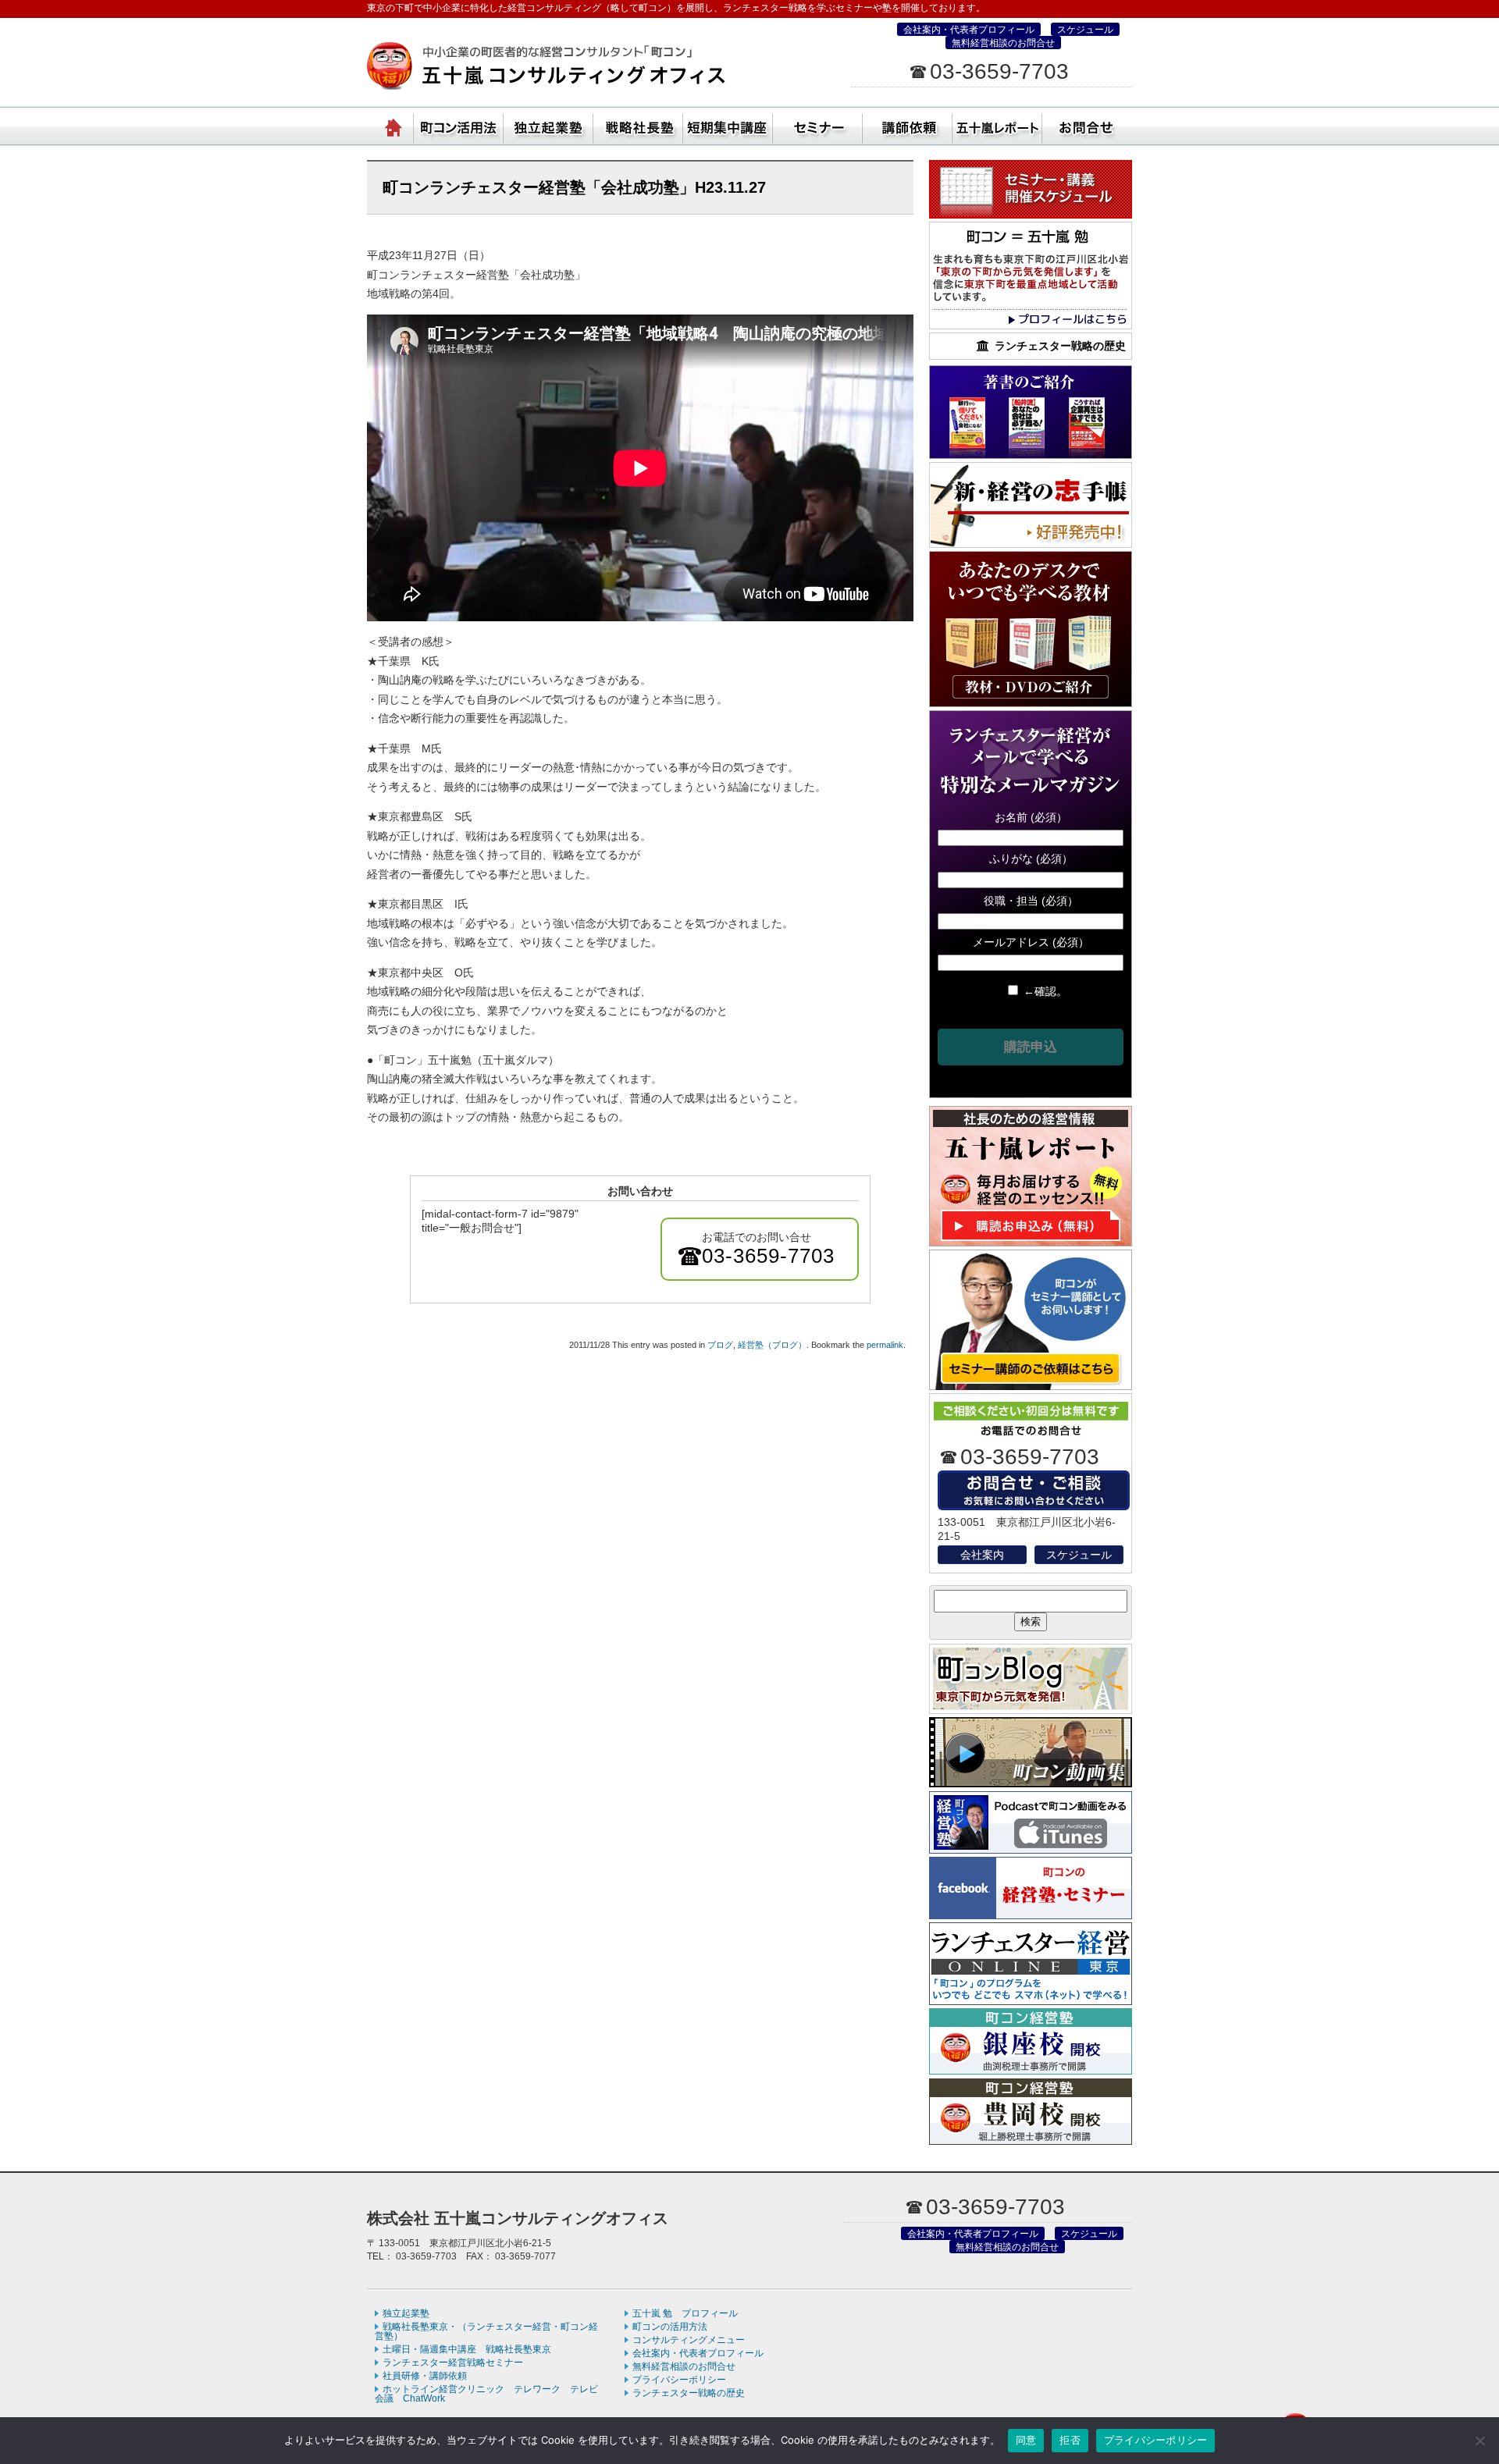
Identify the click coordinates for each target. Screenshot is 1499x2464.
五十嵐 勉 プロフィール (685, 2313)
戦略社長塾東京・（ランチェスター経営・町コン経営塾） (638, 125)
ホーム (394, 125)
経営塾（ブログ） (772, 1345)
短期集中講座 (728, 125)
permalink (885, 1345)
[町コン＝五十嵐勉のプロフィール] (1031, 325)
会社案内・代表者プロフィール (969, 30)
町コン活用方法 (459, 125)
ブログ (720, 1345)
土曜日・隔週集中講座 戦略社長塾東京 (467, 2349)
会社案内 (982, 1555)
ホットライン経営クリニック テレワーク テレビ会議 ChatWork (486, 2394)
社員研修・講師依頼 (908, 125)
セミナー (818, 125)
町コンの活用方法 (670, 2327)
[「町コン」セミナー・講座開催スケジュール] (1031, 215)
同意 (1026, 2440)
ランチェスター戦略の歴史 (689, 2393)
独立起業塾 (548, 125)
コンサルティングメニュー (689, 2340)
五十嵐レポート (997, 125)
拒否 (1070, 2440)
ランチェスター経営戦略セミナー (453, 2363)
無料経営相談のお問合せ (1003, 43)
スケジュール (1085, 30)
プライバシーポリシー (679, 2380)
